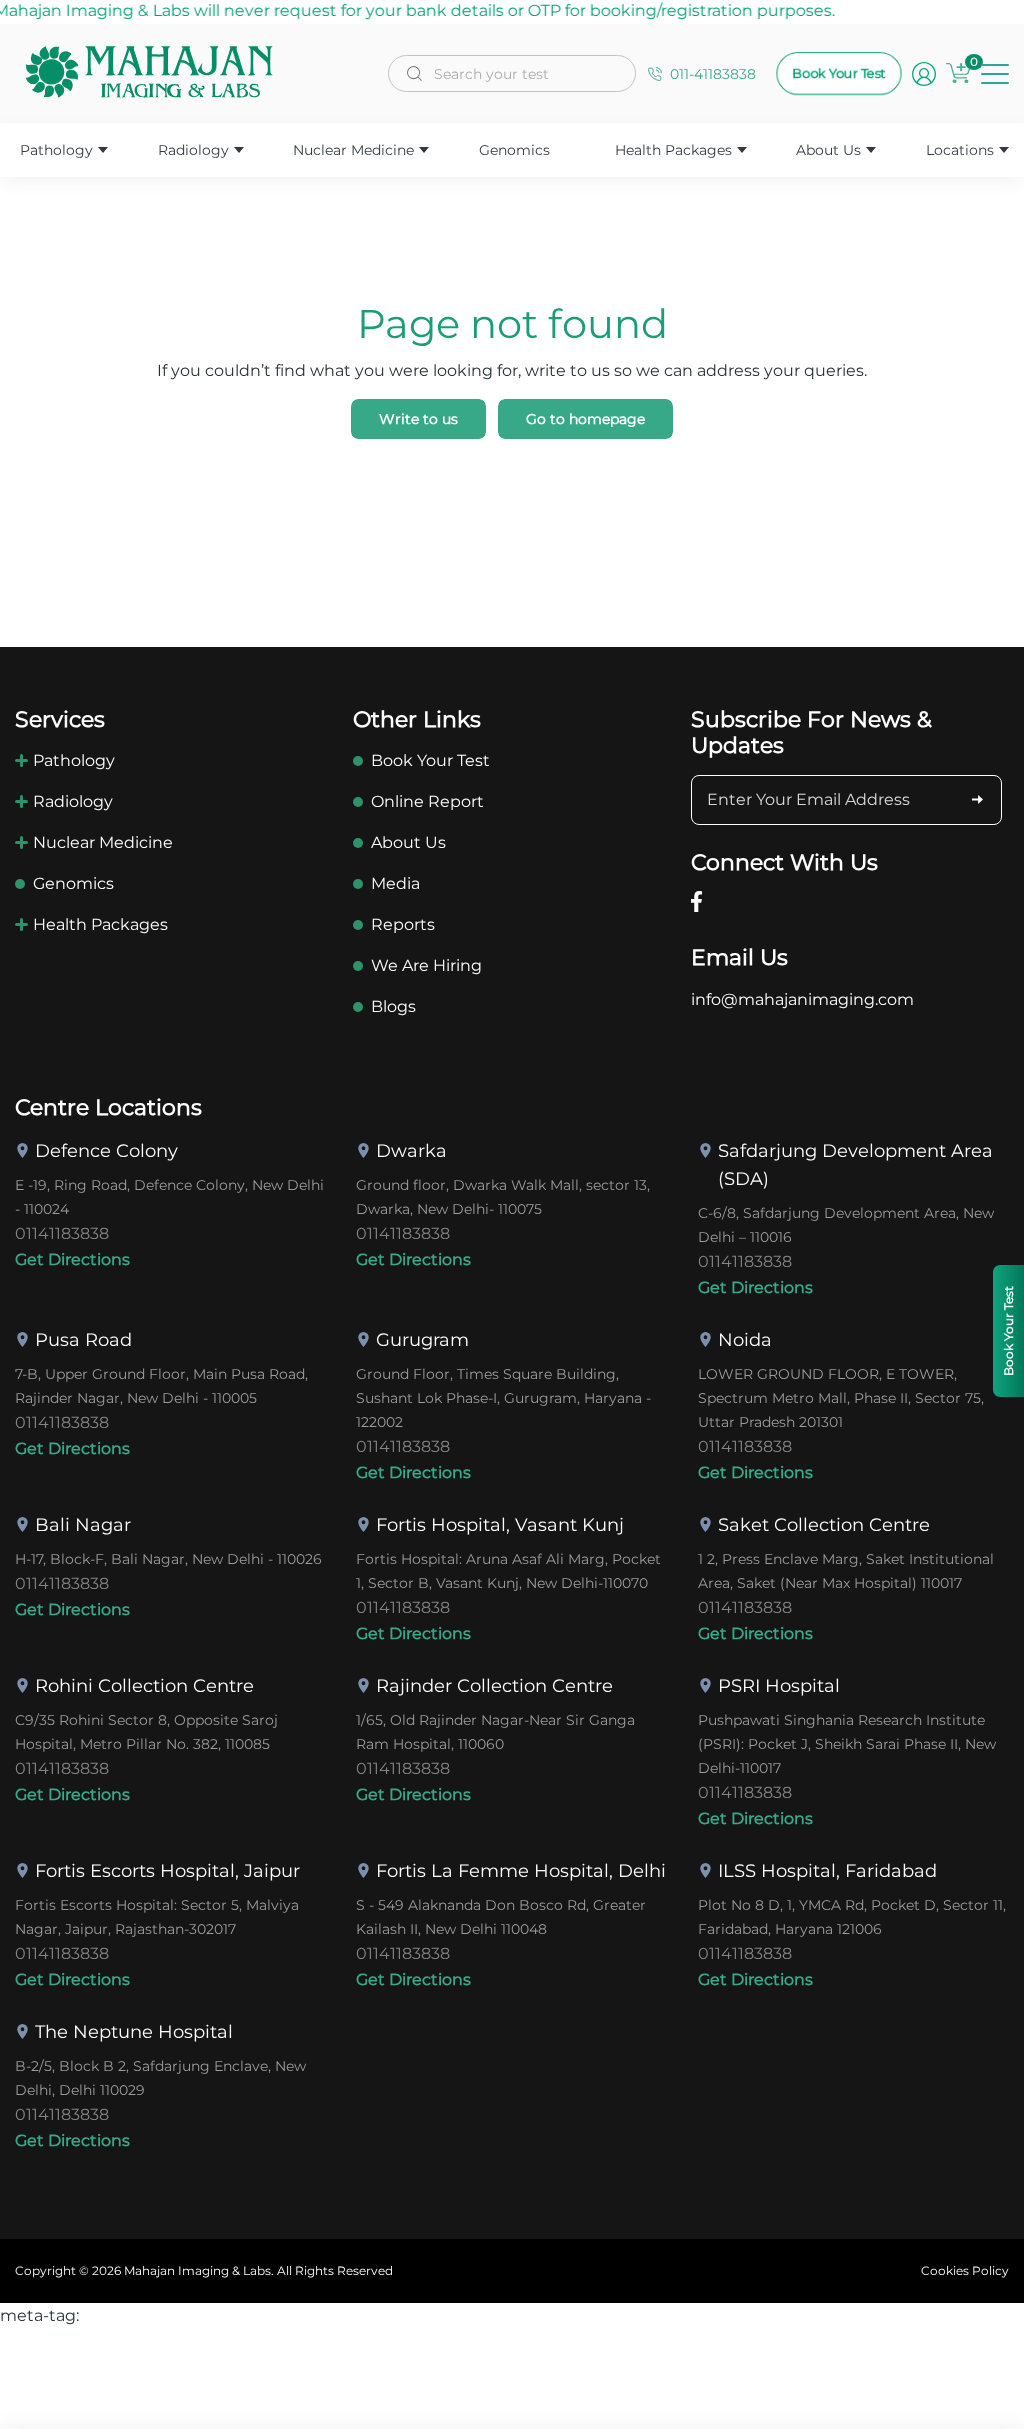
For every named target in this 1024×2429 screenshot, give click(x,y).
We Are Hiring (426, 965)
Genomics (514, 150)
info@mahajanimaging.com (802, 999)
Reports (403, 924)
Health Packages (673, 150)
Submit (977, 800)
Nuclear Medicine (353, 150)
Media (395, 883)
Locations (960, 150)
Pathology (56, 150)
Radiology (193, 150)
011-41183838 (713, 74)
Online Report (427, 801)
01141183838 (62, 1233)
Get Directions (72, 1259)
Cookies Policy (965, 2270)
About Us (828, 150)
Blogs (393, 1006)
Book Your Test (839, 73)
